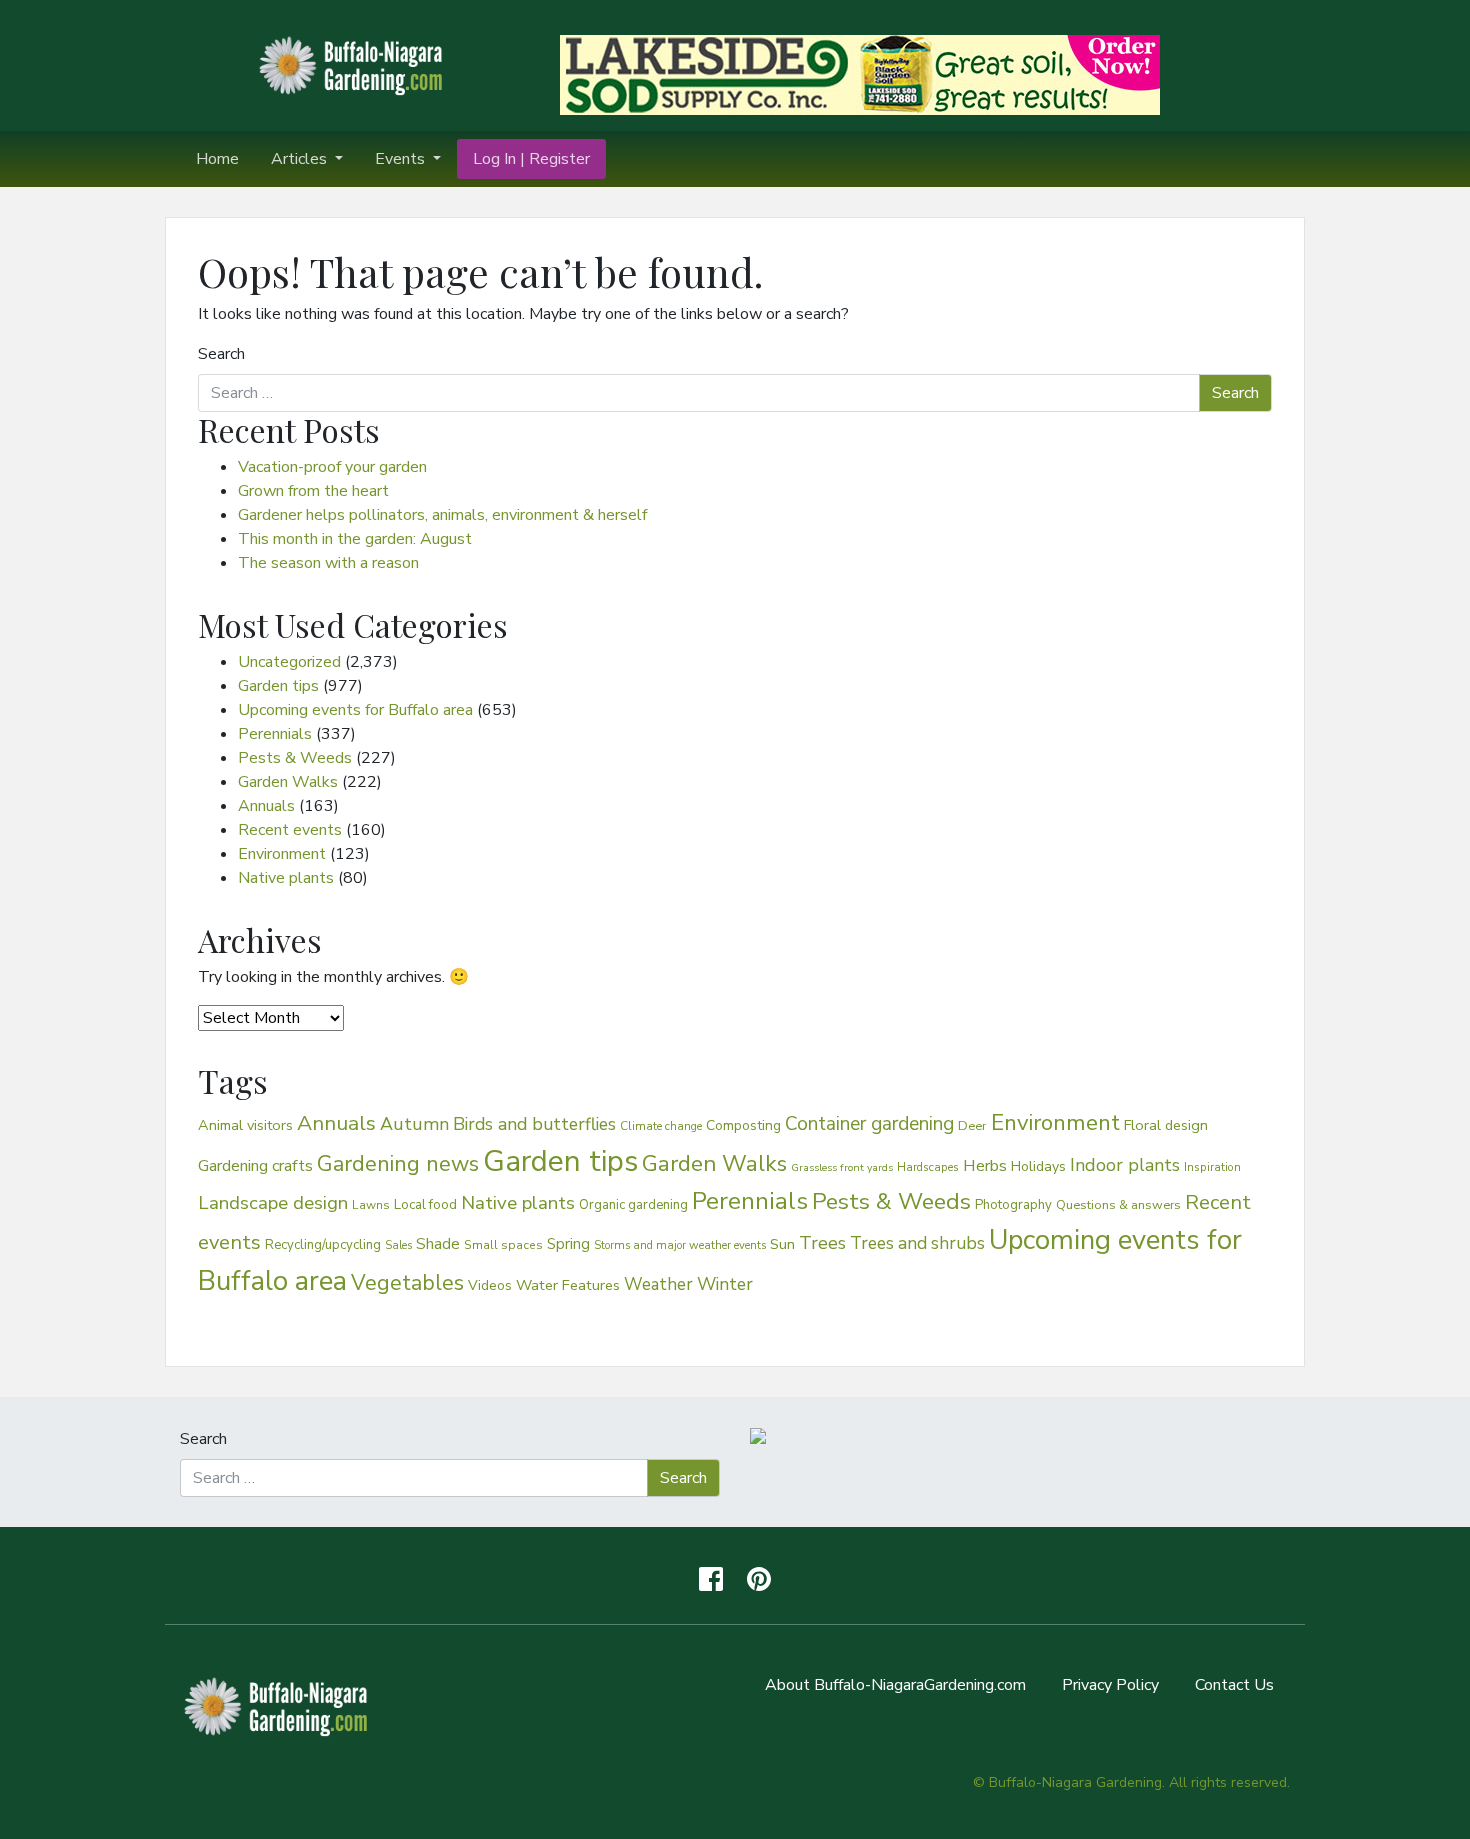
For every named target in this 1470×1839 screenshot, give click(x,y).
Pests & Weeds (295, 758)
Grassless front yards (842, 1167)
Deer (972, 1126)
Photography (1013, 1205)
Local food (425, 1204)
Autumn (414, 1124)
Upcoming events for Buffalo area (355, 710)
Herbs (985, 1165)
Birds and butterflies (534, 1124)
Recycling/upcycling (323, 1245)
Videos (490, 1285)
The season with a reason (328, 563)
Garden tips (278, 686)
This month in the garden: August (355, 539)
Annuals (266, 806)
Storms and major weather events (680, 1245)
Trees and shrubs (917, 1243)
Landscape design (273, 1203)
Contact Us (1234, 1685)
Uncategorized (289, 662)
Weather (658, 1284)
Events (402, 159)
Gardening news (398, 1164)
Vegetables (407, 1283)
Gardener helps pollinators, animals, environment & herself (442, 515)
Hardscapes (928, 1167)
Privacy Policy (1110, 1685)
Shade (438, 1243)
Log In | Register (531, 159)
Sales (398, 1245)
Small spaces (503, 1245)
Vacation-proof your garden (332, 467)
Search (221, 354)
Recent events (290, 830)
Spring (568, 1244)
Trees (822, 1243)
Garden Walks (288, 782)
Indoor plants (1125, 1165)
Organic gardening (633, 1205)
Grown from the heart (313, 491)
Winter (725, 1284)
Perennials (275, 734)
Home (217, 159)
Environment (282, 854)
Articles (301, 159)
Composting (743, 1125)
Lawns (371, 1205)
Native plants (286, 878)
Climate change (661, 1126)
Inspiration (1212, 1167)
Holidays (1038, 1166)
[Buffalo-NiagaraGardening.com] (355, 64)
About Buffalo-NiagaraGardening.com (895, 1685)
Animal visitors (245, 1125)
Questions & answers (1118, 1204)
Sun (782, 1244)
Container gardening (869, 1124)
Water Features (568, 1285)
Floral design (1166, 1125)
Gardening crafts (255, 1166)
